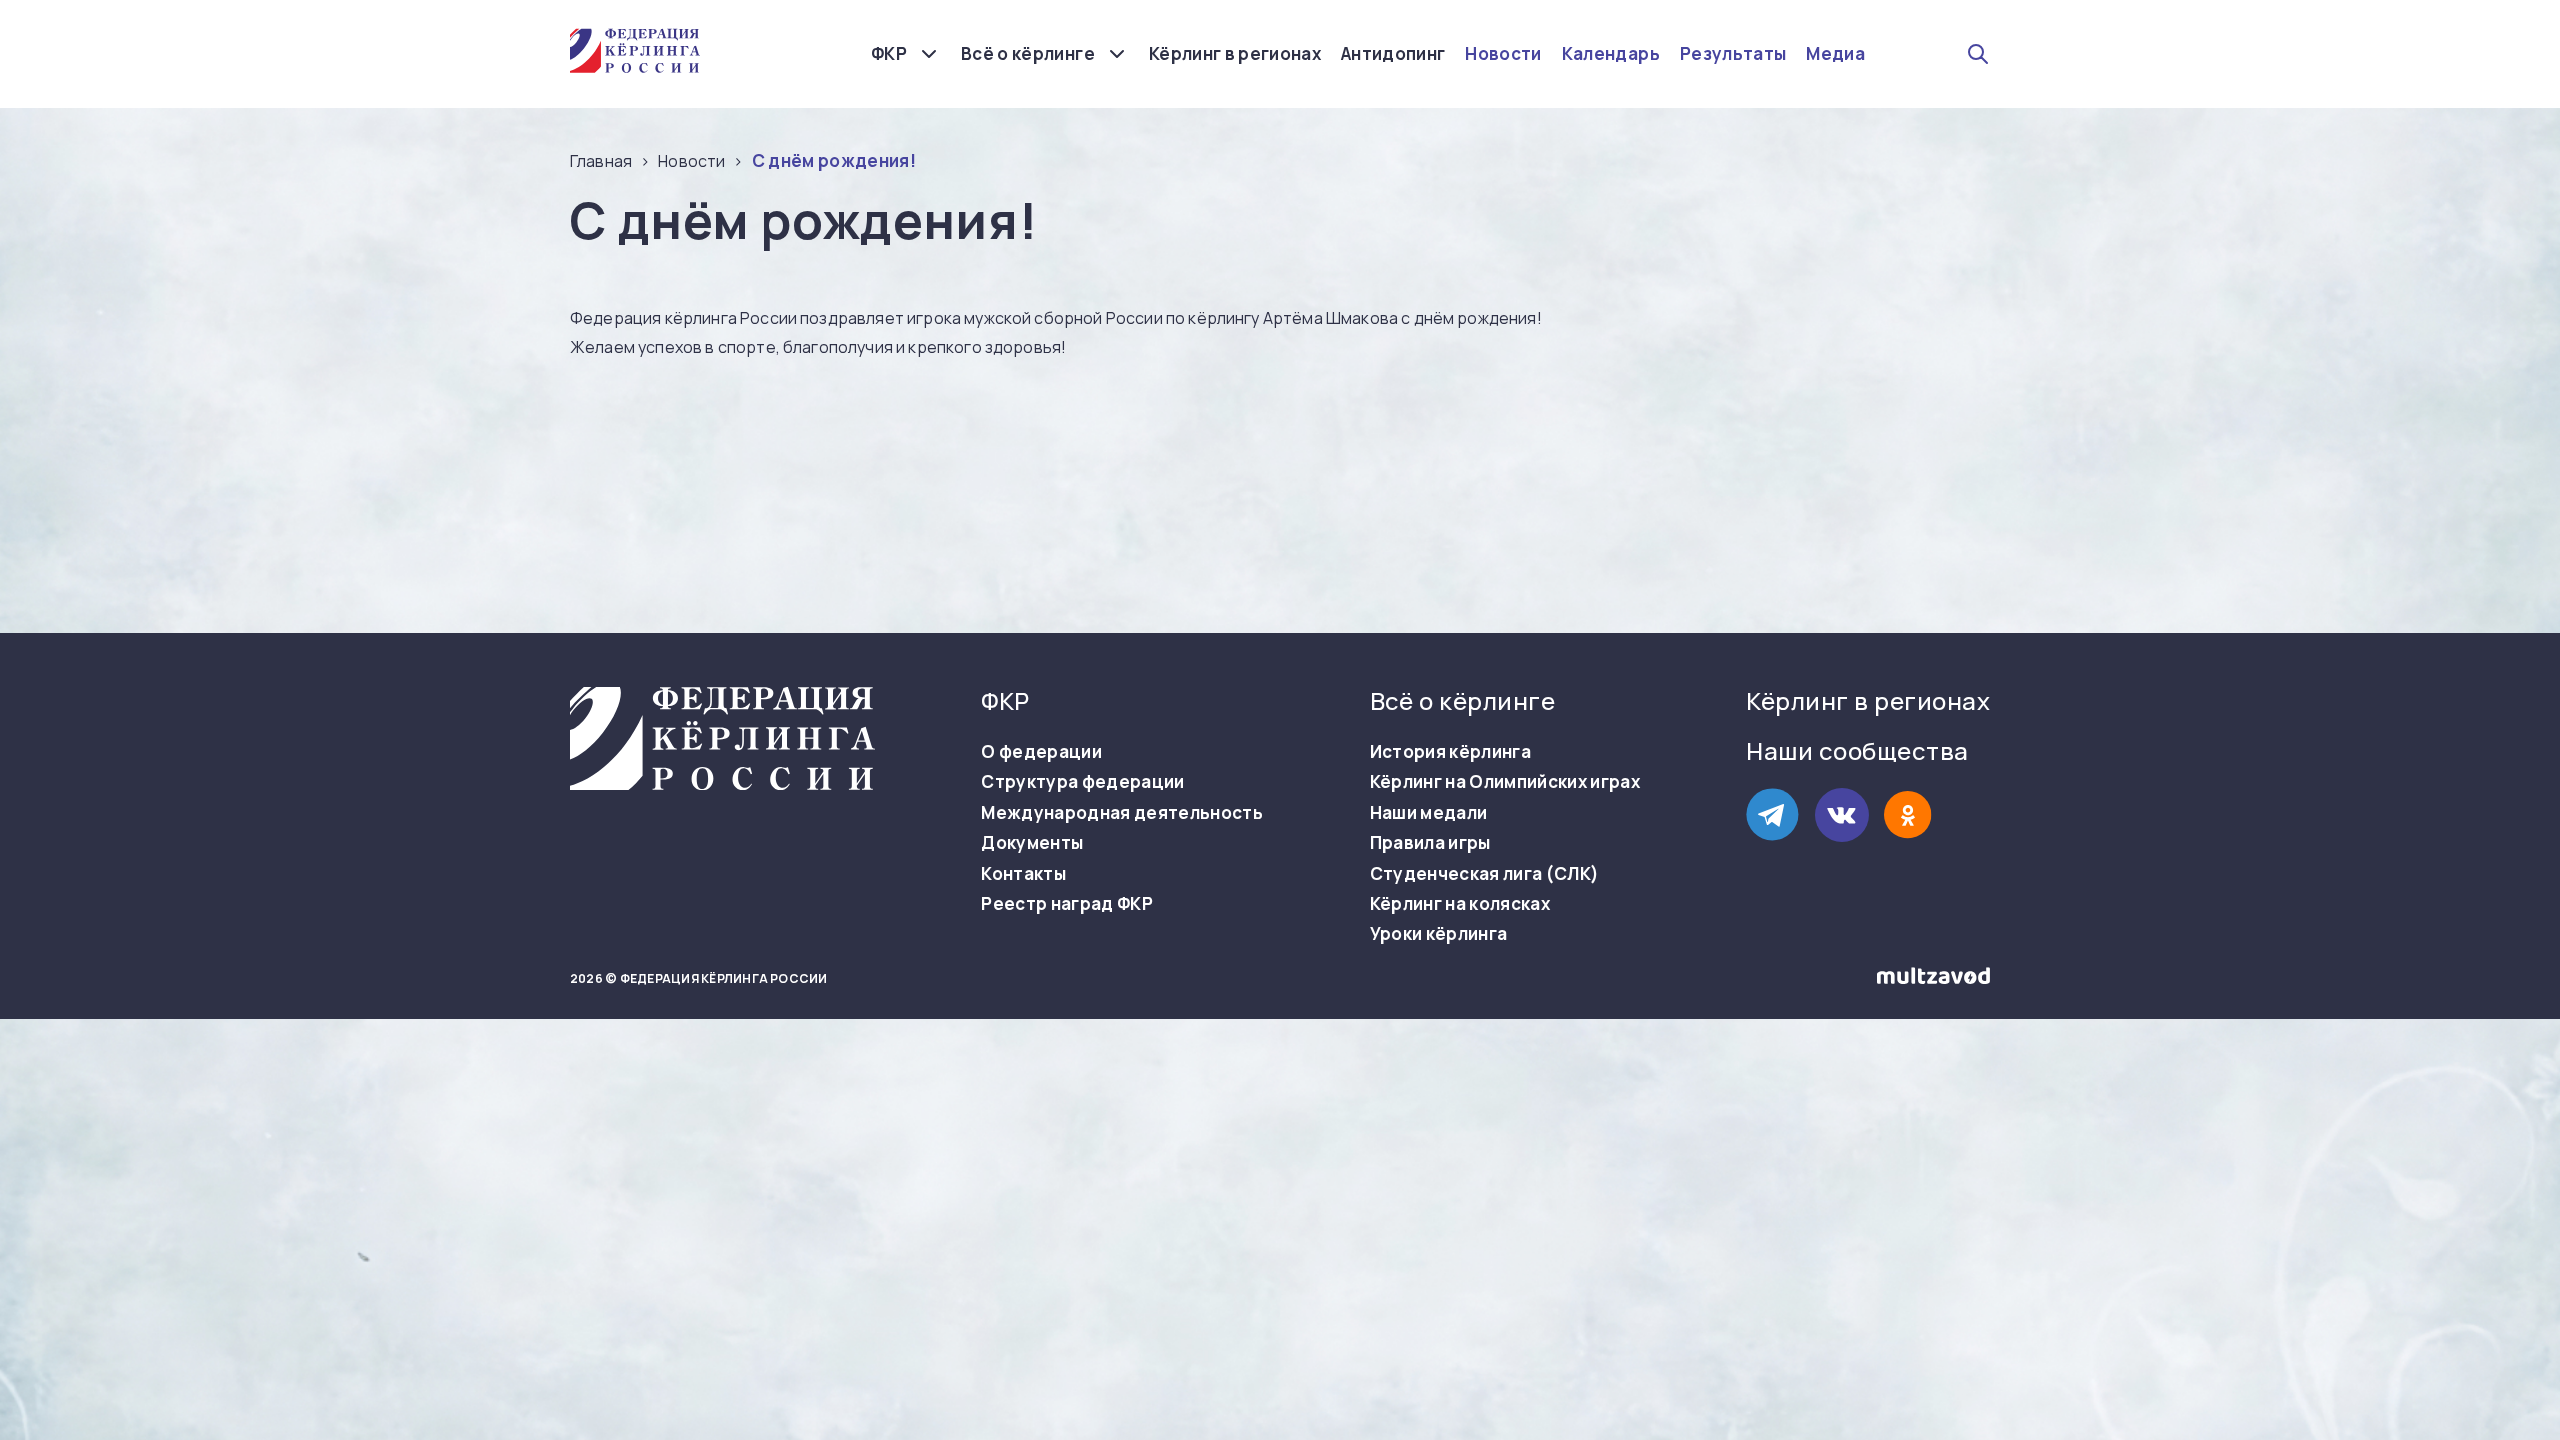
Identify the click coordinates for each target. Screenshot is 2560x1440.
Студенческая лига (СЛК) (1485, 874)
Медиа (1835, 54)
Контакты (1023, 874)
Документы (1032, 843)
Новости (1503, 54)
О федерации (1041, 752)
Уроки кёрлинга (1439, 934)
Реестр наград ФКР (1067, 904)
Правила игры (1430, 843)
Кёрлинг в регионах (1235, 54)
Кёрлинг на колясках (1460, 904)
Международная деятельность (1122, 813)
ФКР (889, 53)
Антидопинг (1393, 54)
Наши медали (1429, 813)
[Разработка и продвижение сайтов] (1933, 979)
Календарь (1611, 54)
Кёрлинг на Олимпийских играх (1505, 782)
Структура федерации (1082, 782)
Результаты (1733, 54)
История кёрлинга (1450, 752)
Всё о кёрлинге (1028, 53)
